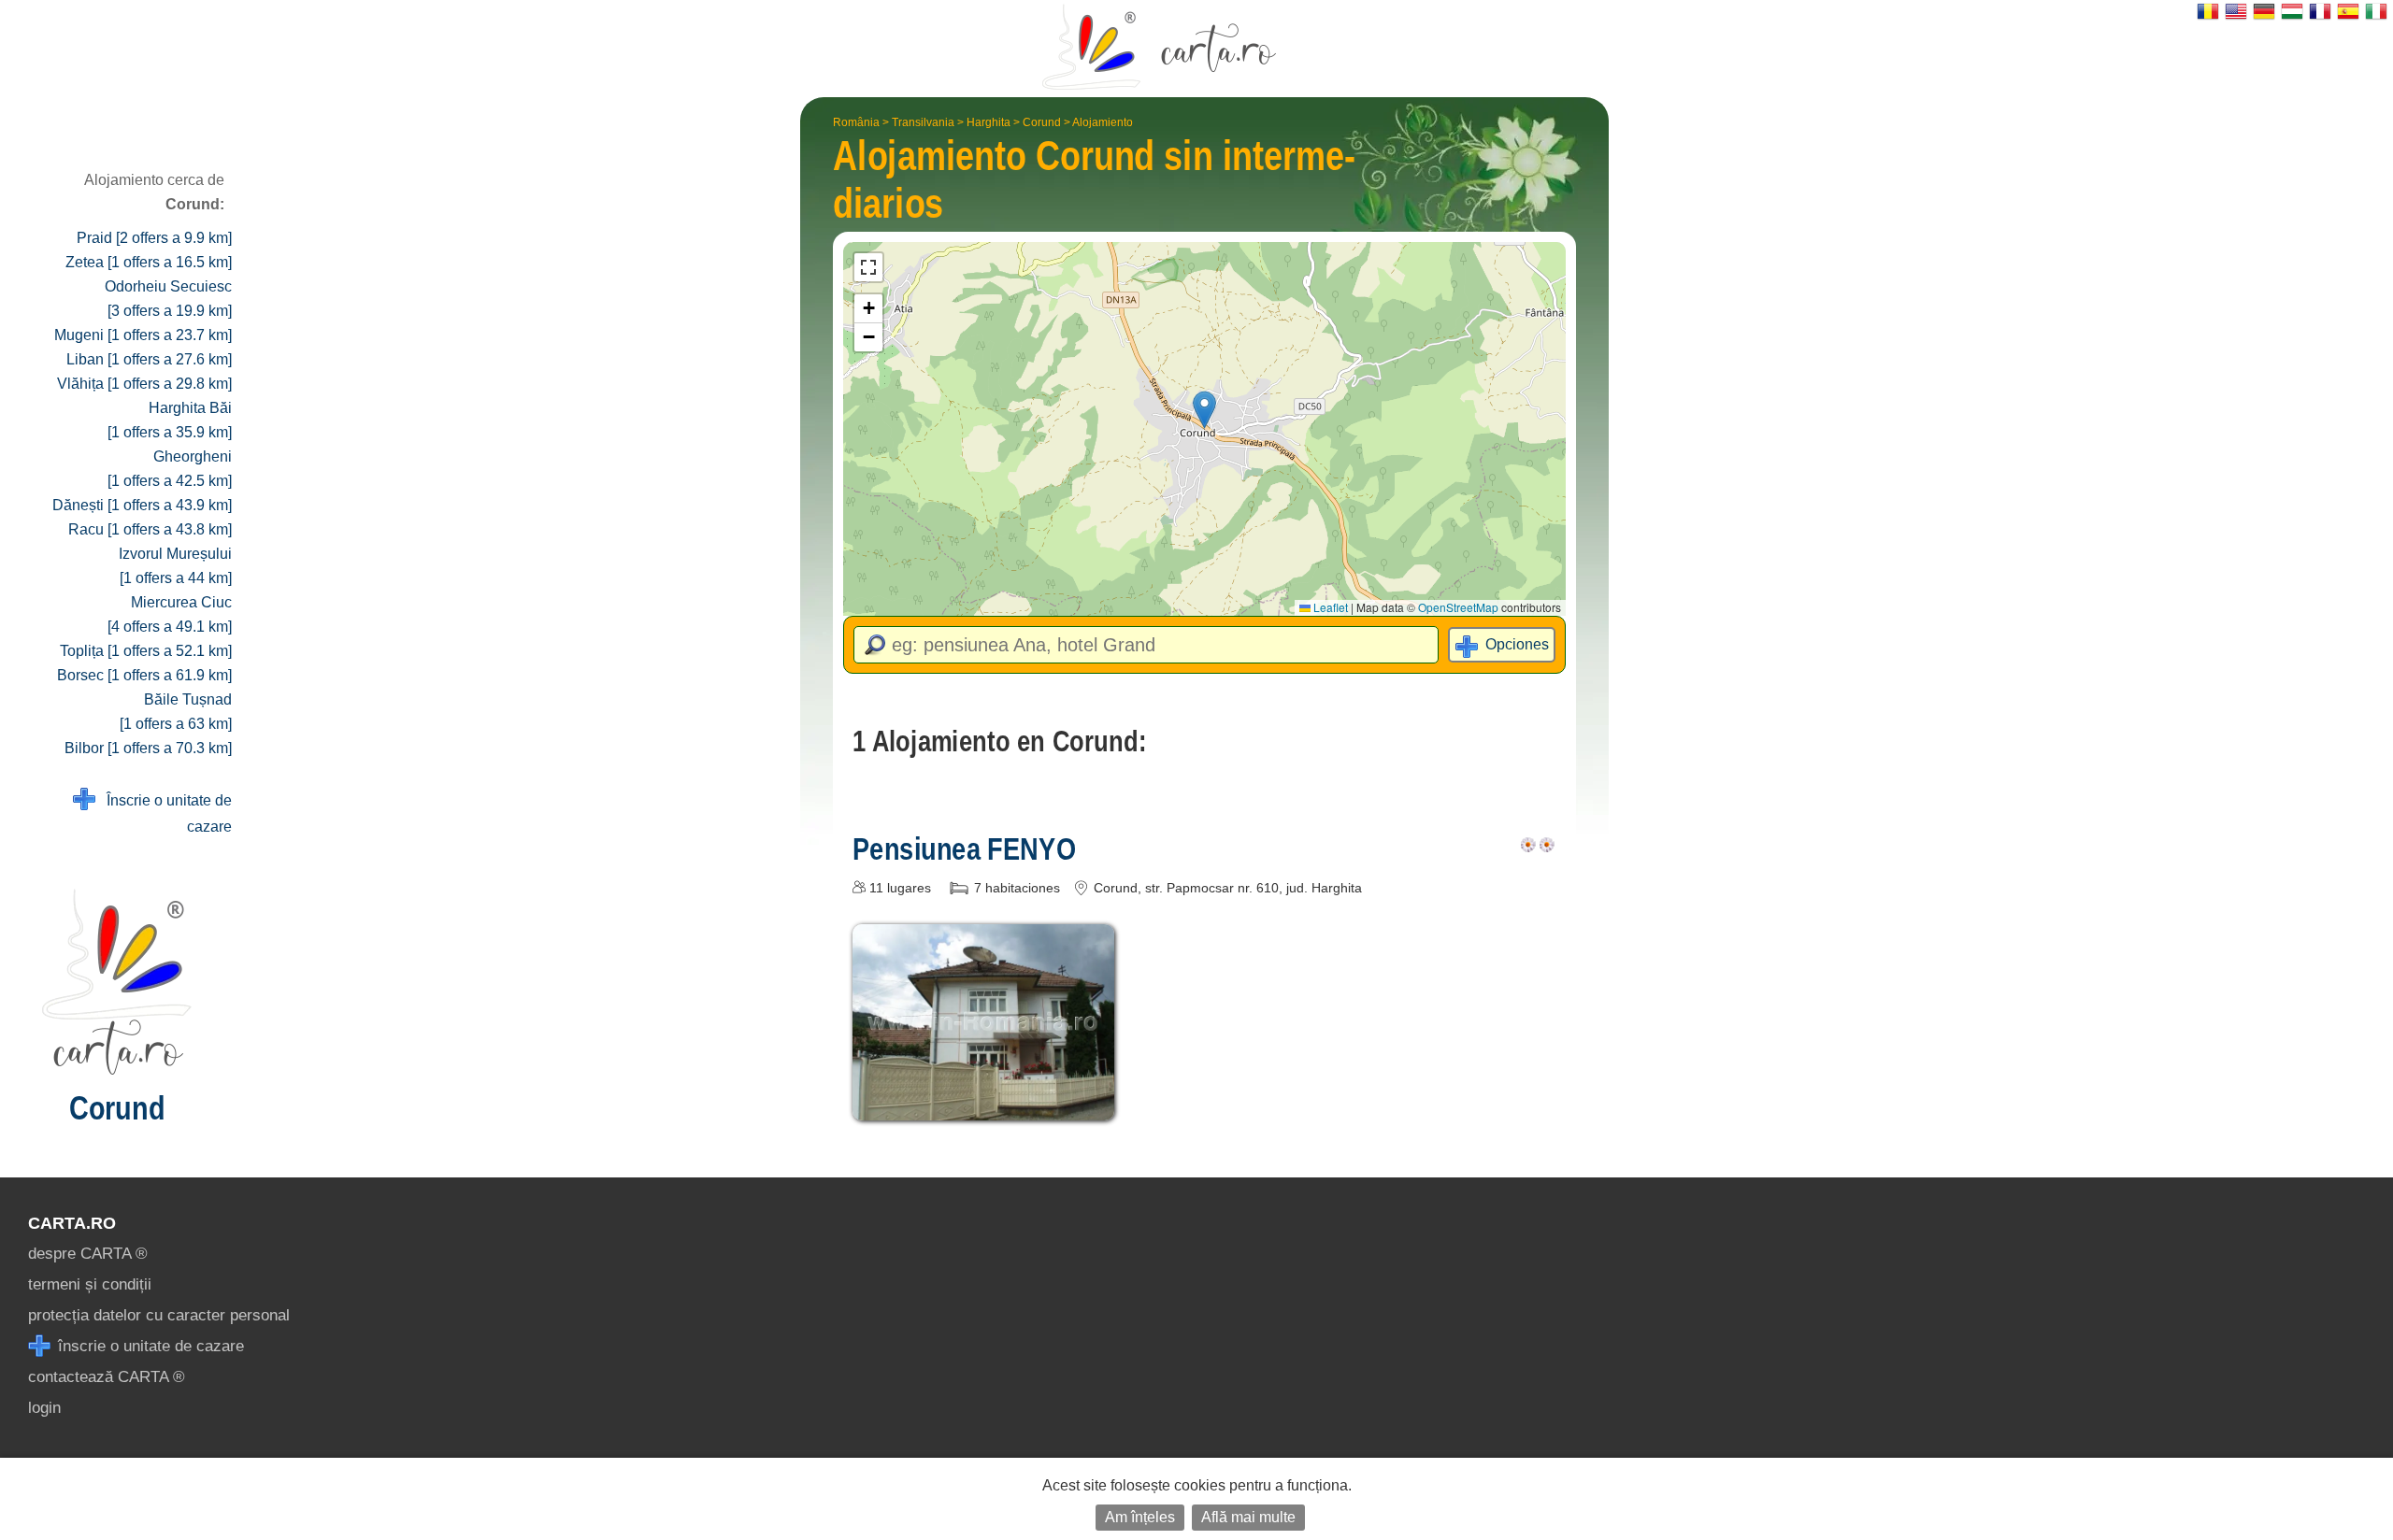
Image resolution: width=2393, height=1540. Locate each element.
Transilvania (923, 122)
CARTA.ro (72, 1223)
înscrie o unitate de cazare (149, 1346)
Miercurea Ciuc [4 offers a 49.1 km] (170, 614)
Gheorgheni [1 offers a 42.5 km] (170, 469)
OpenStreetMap (1458, 607)
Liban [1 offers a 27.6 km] (149, 359)
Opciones (1517, 644)
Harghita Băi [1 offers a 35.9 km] (170, 420)
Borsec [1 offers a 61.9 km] (144, 675)
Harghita (989, 122)
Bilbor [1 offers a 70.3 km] (148, 748)
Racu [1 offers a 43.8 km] (150, 529)
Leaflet (1329, 607)
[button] (1204, 410)
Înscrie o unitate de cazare (164, 813)
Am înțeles (1140, 1517)
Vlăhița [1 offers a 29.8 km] (144, 384)
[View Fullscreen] (868, 267)
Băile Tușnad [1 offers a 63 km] (176, 712)
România (856, 122)
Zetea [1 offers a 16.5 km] (149, 262)
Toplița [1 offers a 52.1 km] (146, 651)
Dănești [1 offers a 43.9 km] (142, 505)
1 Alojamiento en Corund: (999, 741)
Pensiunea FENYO (964, 848)
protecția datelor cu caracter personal (159, 1315)
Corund (1042, 122)
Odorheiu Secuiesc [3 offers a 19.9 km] (168, 299)
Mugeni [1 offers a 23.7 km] (143, 335)
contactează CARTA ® (107, 1377)
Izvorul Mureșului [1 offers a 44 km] (175, 566)
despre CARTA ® (88, 1254)
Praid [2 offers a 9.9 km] (154, 238)
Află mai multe (1248, 1517)
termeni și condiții (90, 1284)
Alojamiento (1103, 122)
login (44, 1408)
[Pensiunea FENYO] (983, 1107)
